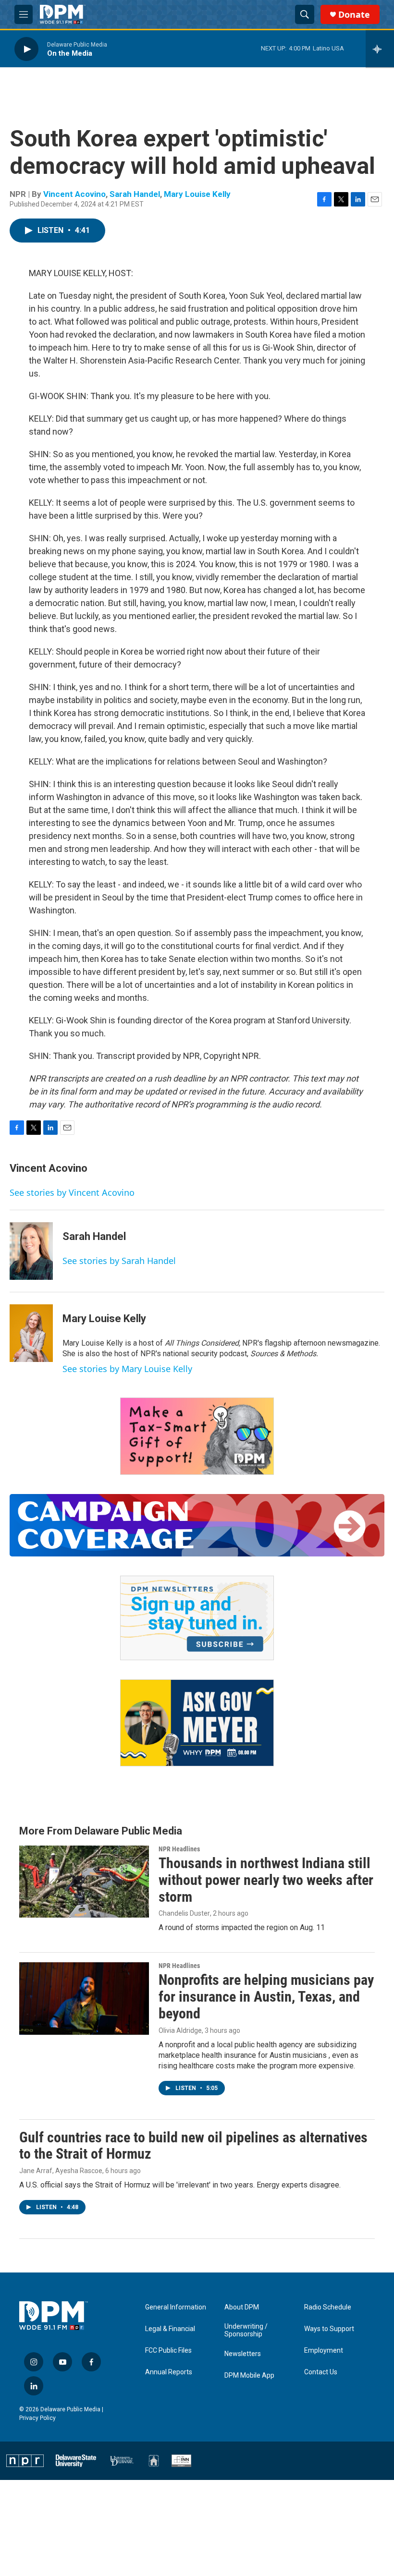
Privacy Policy (37, 2418)
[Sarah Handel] (31, 1251)
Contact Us (321, 2372)
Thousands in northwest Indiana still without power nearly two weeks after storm (266, 1880)
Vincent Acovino (74, 194)
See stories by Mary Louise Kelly (127, 1369)
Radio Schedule (328, 2307)
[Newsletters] (197, 1618)
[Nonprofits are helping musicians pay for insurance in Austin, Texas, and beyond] (84, 1998)
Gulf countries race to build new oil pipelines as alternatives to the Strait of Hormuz (193, 2146)
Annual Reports (169, 2372)
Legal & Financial (170, 2329)
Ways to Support (329, 2329)
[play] (26, 49)
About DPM (242, 2307)
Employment (324, 2351)
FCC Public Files (168, 2351)
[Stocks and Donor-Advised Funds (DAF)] (197, 1436)
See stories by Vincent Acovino (72, 1192)
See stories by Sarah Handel (119, 1261)
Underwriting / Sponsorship (246, 2330)
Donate (354, 15)
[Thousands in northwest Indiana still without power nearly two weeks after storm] (84, 1882)
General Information (176, 2307)
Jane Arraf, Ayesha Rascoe (61, 2171)
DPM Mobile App (249, 2376)
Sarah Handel (135, 194)
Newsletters (243, 2354)
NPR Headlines (179, 1849)
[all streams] (380, 49)
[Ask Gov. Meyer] (197, 1723)
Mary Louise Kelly (197, 194)
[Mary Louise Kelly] (31, 1333)
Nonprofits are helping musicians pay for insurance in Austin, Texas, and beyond (266, 1997)
